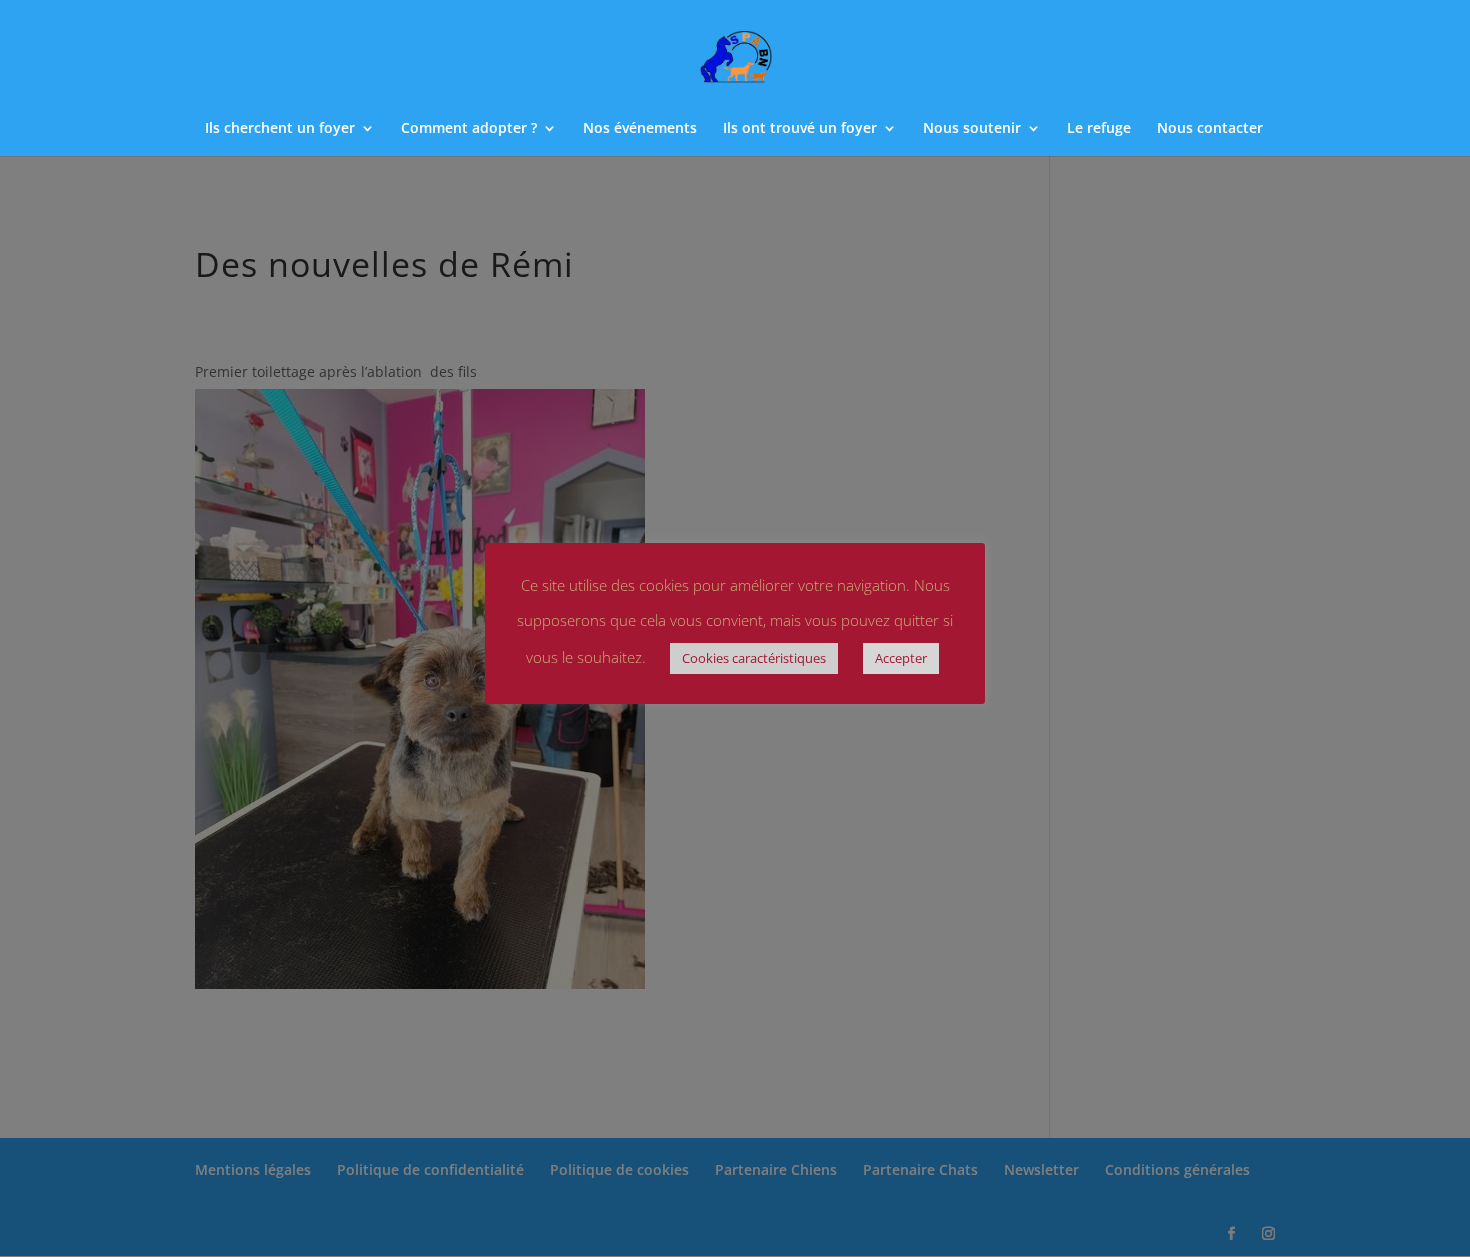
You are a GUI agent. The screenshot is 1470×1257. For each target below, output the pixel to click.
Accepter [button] (901, 658)
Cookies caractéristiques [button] (754, 658)
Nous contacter (1210, 129)
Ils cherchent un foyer (280, 129)
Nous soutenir (972, 129)
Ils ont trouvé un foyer (800, 129)
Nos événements (640, 129)
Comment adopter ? (469, 129)
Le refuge (1099, 129)
